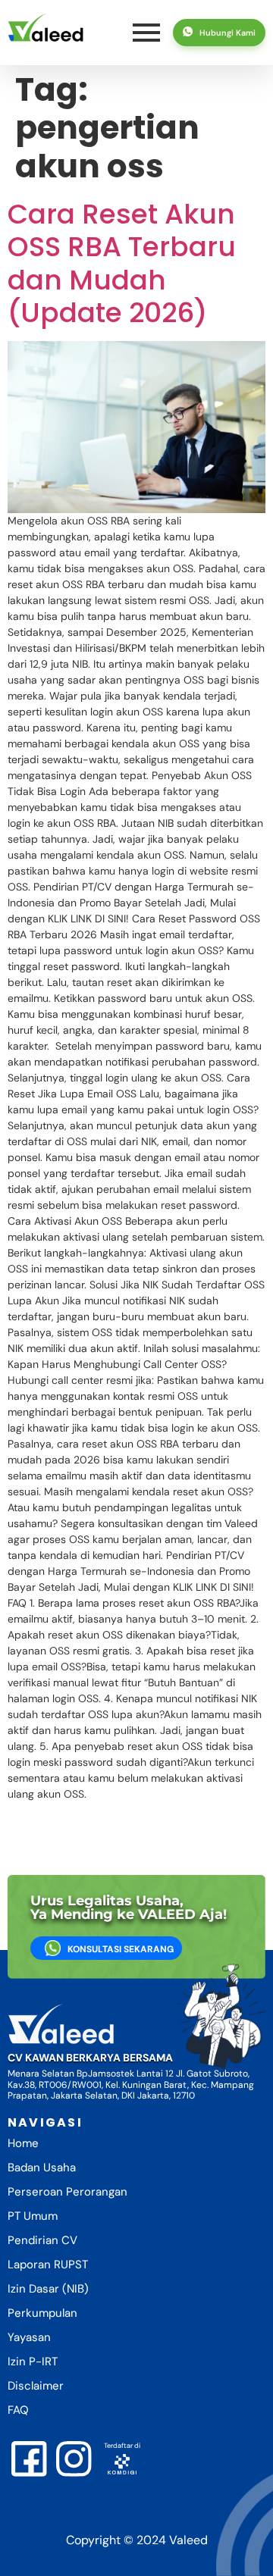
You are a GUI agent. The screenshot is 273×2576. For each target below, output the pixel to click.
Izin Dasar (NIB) (48, 2289)
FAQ (18, 2410)
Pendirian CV (42, 2240)
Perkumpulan (42, 2313)
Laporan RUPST (48, 2265)
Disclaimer (36, 2386)
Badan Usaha (42, 2168)
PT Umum (33, 2216)
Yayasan (29, 2337)
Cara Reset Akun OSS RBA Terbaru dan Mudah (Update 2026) (122, 263)
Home (23, 2143)
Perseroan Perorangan (67, 2192)
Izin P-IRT (33, 2362)
